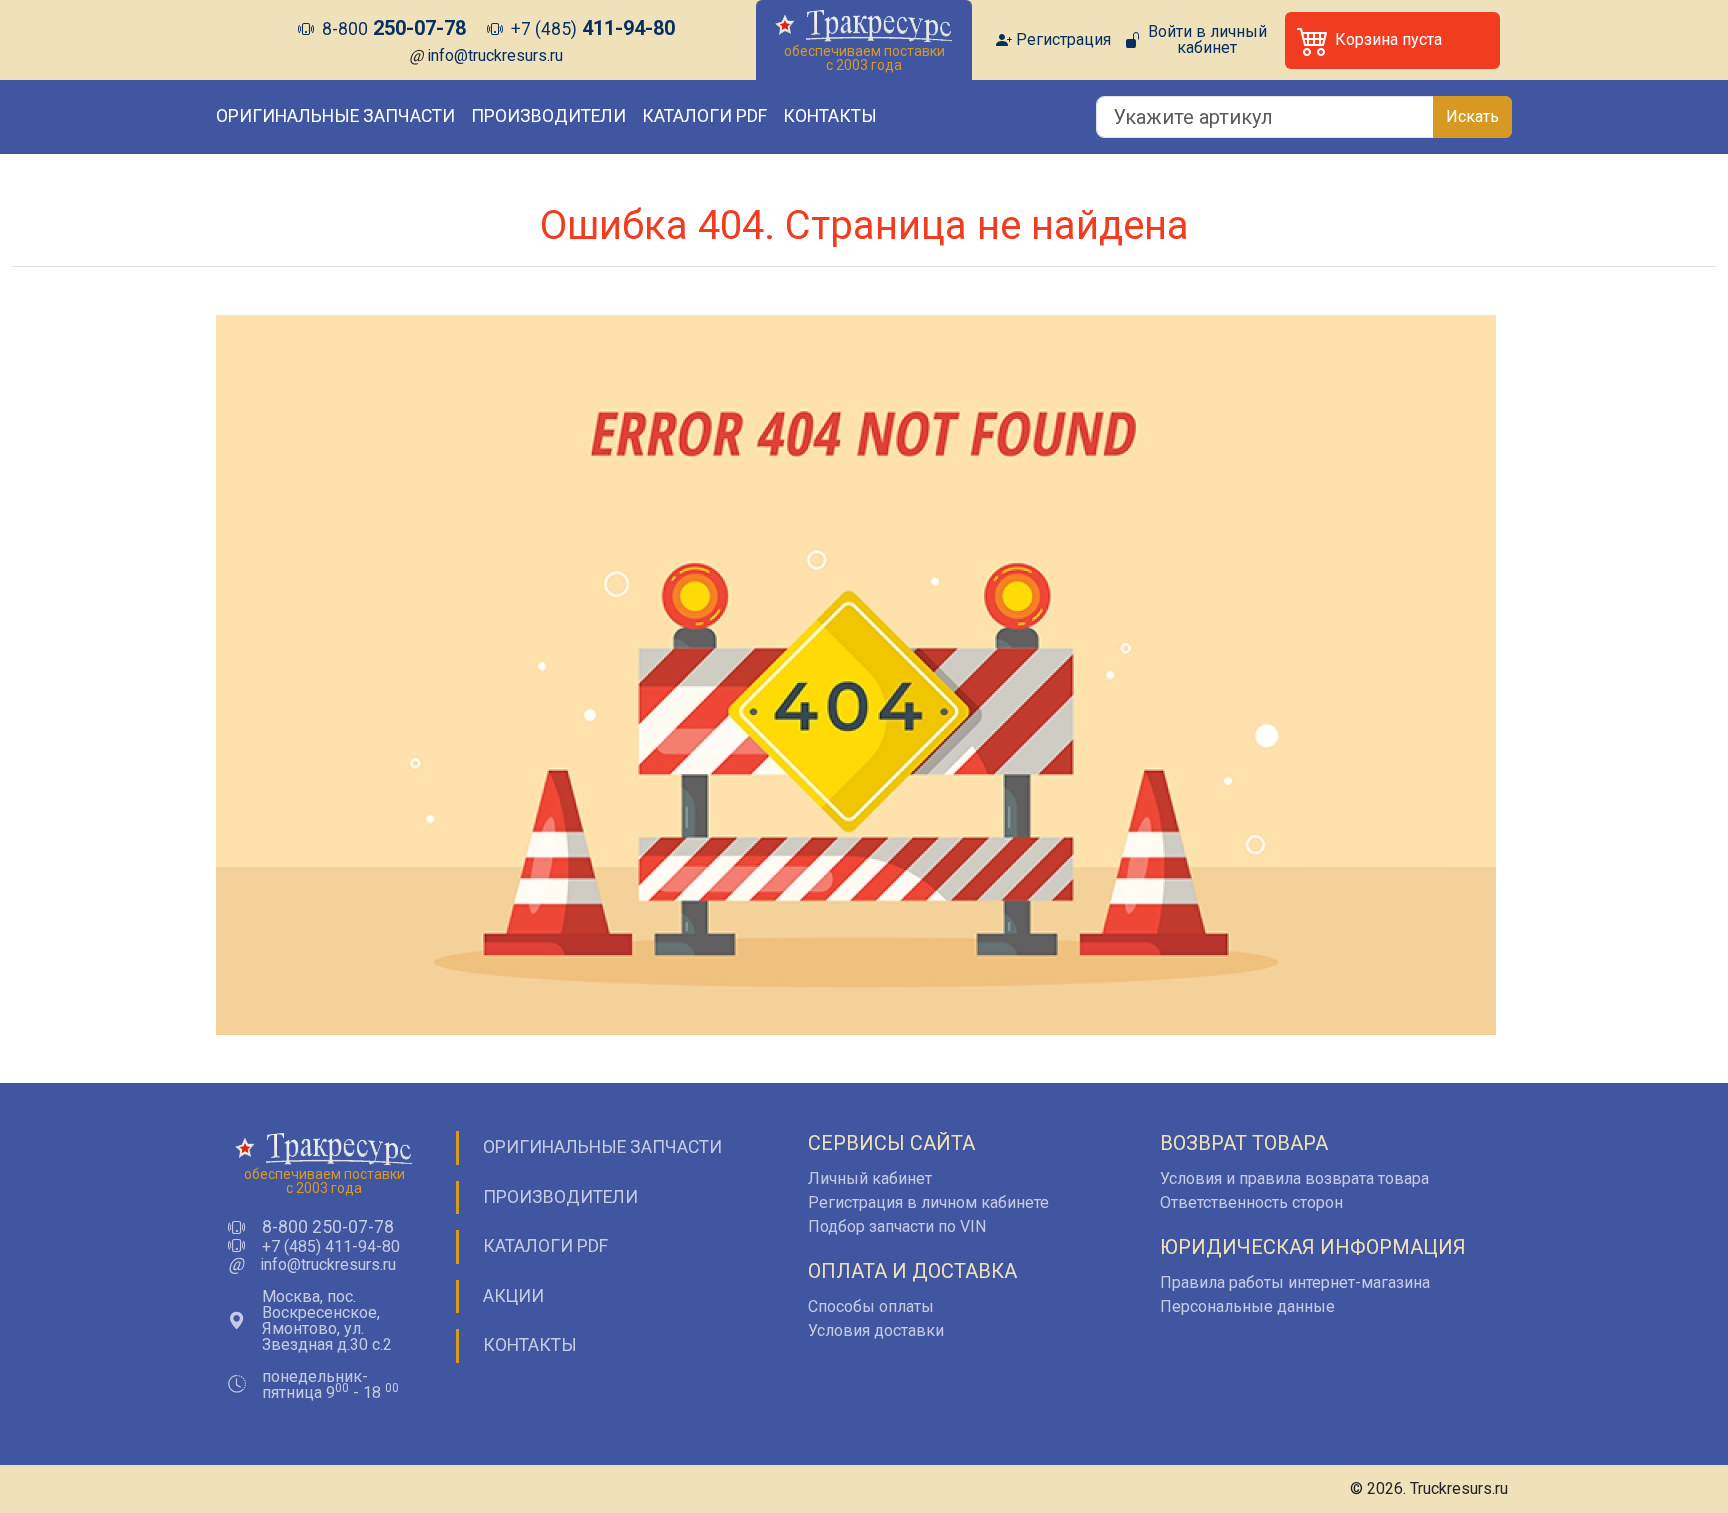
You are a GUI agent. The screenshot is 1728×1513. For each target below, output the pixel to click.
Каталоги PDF (704, 116)
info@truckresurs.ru (495, 55)
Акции (513, 1296)
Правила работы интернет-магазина (1295, 1282)
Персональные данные (1247, 1306)
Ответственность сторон (1251, 1202)
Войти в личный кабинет (1207, 40)
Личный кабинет (870, 1178)
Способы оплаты (871, 1306)
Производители (548, 116)
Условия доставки (876, 1330)
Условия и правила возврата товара (1294, 1178)
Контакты (830, 116)
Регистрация (1063, 40)
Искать (1472, 116)
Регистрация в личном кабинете (928, 1202)
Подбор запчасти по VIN (897, 1226)
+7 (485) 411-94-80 (331, 1247)
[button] (1392, 40)
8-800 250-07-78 (328, 1228)
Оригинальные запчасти (335, 116)
